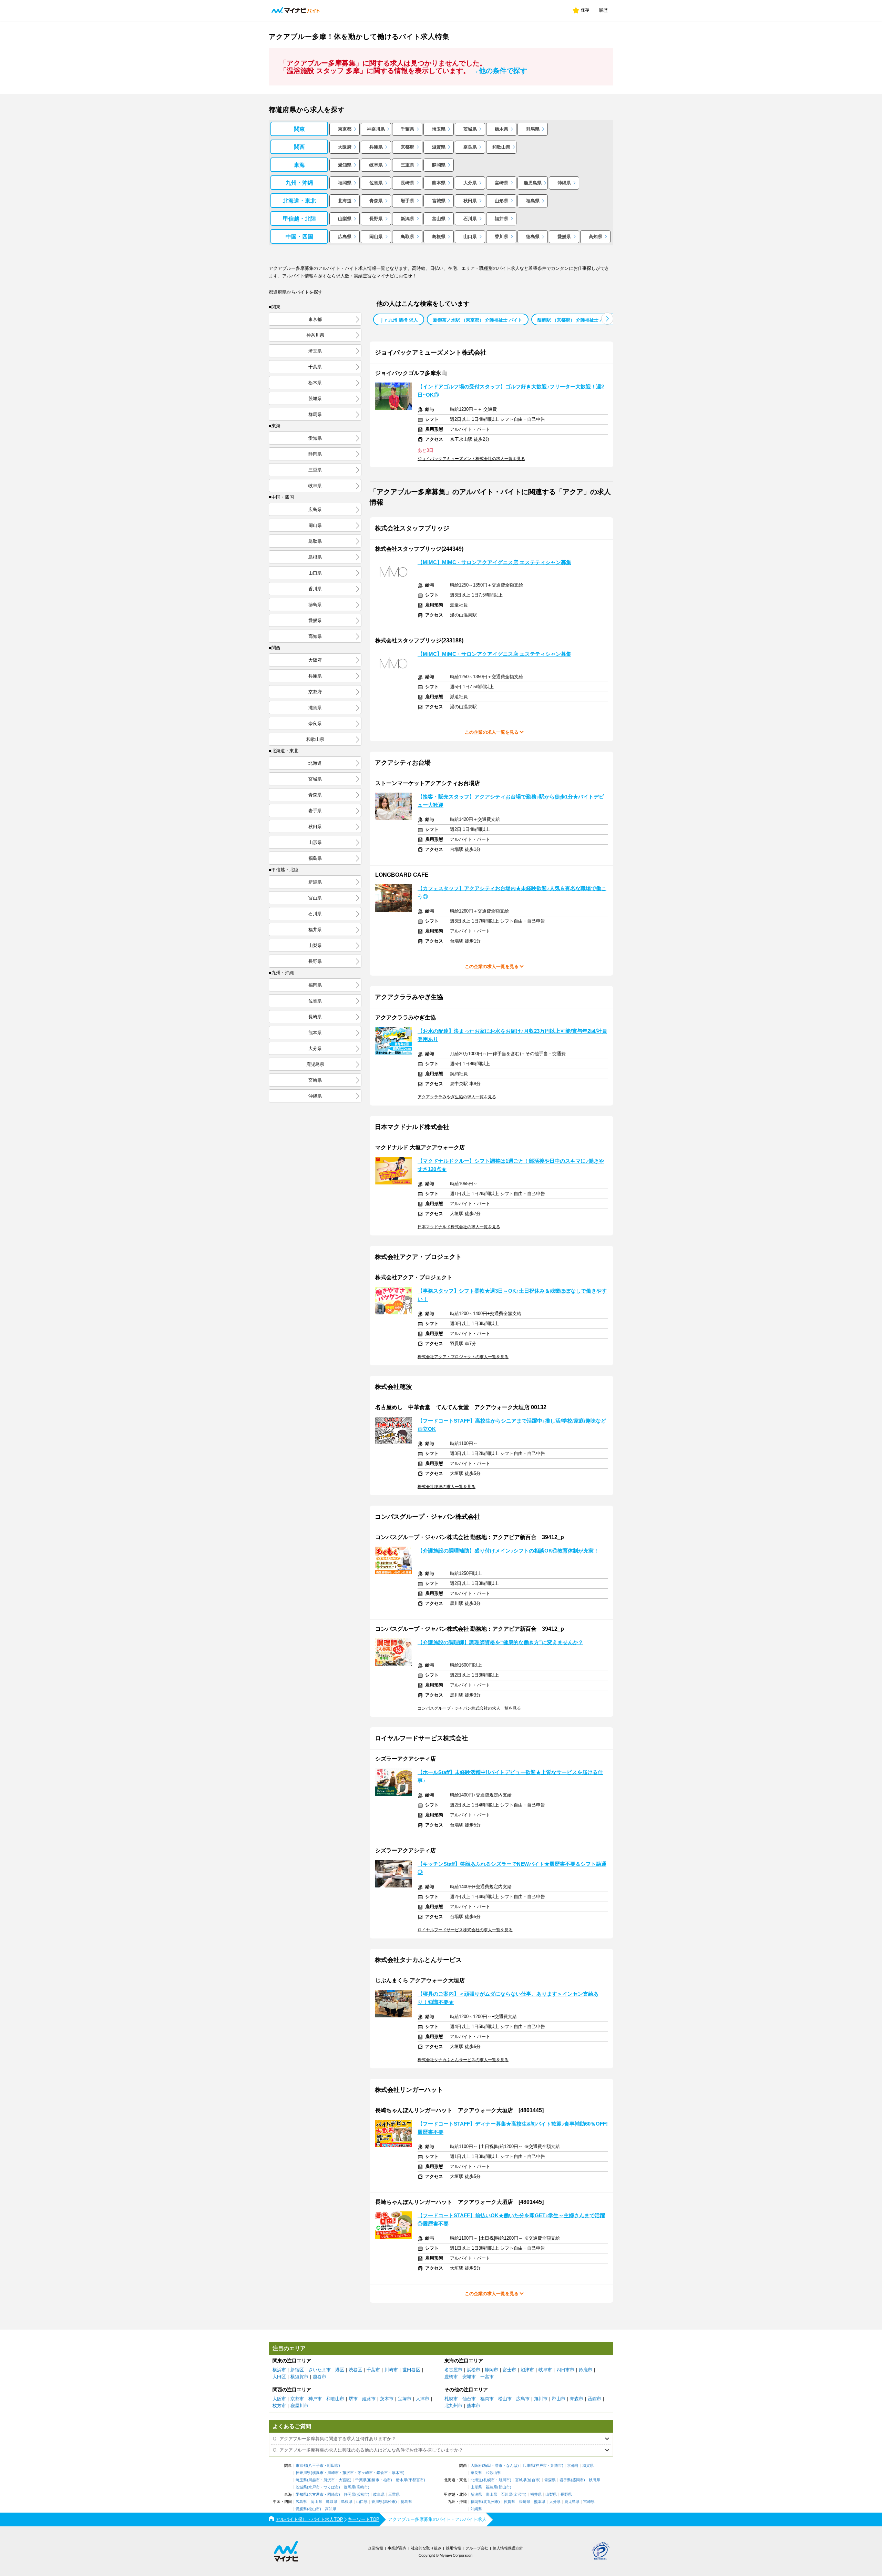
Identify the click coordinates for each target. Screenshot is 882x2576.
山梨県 (345, 219)
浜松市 (474, 2370)
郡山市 (559, 2399)
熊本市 (474, 2406)
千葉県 (407, 129)
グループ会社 (477, 2548)
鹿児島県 (533, 183)
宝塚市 (405, 2399)
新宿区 (297, 2370)
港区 (340, 2370)
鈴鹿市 (586, 2370)
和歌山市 (335, 2399)
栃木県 (501, 129)
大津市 (423, 2399)
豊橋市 (451, 2377)
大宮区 (344, 2480)
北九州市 (453, 2406)
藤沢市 (348, 2473)
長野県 (376, 219)
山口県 (470, 237)
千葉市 (373, 2370)
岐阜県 (376, 165)
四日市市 (565, 2370)
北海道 (345, 201)
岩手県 (407, 201)
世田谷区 (411, 2370)
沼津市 (527, 2370)
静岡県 (439, 165)
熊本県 (439, 183)
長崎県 (407, 183)
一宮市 (487, 2377)
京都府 (407, 147)
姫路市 (369, 2399)
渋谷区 (355, 2370)
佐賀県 (376, 183)
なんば (512, 2466)
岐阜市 (545, 2370)
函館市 (594, 2399)
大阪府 (345, 147)
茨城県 (470, 129)
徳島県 (533, 237)
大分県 (470, 183)
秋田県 (470, 201)
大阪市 (279, 2399)
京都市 (297, 2399)
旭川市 (541, 2399)
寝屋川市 (299, 2406)
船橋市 (374, 2480)
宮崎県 (501, 183)
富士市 (509, 2370)
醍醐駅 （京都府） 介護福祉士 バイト (575, 320)
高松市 (390, 2502)
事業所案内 (397, 2548)
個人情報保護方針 (508, 2548)
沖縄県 (564, 183)
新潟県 (407, 219)
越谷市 (320, 2377)
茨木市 (387, 2399)
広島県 (345, 237)
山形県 (501, 201)
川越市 (314, 2480)
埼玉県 (439, 129)
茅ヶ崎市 (365, 2473)
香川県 (501, 237)
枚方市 (279, 2406)
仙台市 (469, 2399)
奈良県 (470, 147)
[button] (607, 319)
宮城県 (439, 201)
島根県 (439, 237)
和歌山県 (501, 147)
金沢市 (519, 2494)
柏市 (387, 2480)
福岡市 (487, 2399)
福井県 (501, 219)
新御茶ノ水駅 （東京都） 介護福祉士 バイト (478, 320)
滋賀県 (439, 147)
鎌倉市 (382, 2473)
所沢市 (329, 2480)
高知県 (596, 237)
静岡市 (491, 2370)
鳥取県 (407, 237)
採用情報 (453, 2548)
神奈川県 (376, 129)
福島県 (533, 201)
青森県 (376, 201)
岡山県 (376, 237)
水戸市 (314, 2487)
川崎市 (391, 2370)
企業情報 (376, 2548)
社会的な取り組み (426, 2548)
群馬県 (533, 129)
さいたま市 (320, 2370)
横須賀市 (299, 2377)
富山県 (439, 219)
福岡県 (345, 183)
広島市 (523, 2399)
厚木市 (397, 2473)
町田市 (333, 2466)
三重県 (407, 165)
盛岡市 (578, 2480)
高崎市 (362, 2487)
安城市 (469, 2377)
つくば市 (331, 2487)
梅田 (487, 2466)
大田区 (279, 2377)
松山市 (505, 2399)
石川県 (470, 219)
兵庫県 (376, 147)
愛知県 (345, 165)
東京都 (345, 129)
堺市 (353, 2399)
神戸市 (315, 2399)
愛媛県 (564, 237)
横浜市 (279, 2370)
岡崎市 (333, 2494)
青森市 (577, 2399)
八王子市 (316, 2466)
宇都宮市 (416, 2480)
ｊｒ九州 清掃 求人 (399, 320)
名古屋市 (453, 2370)
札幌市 (451, 2399)
